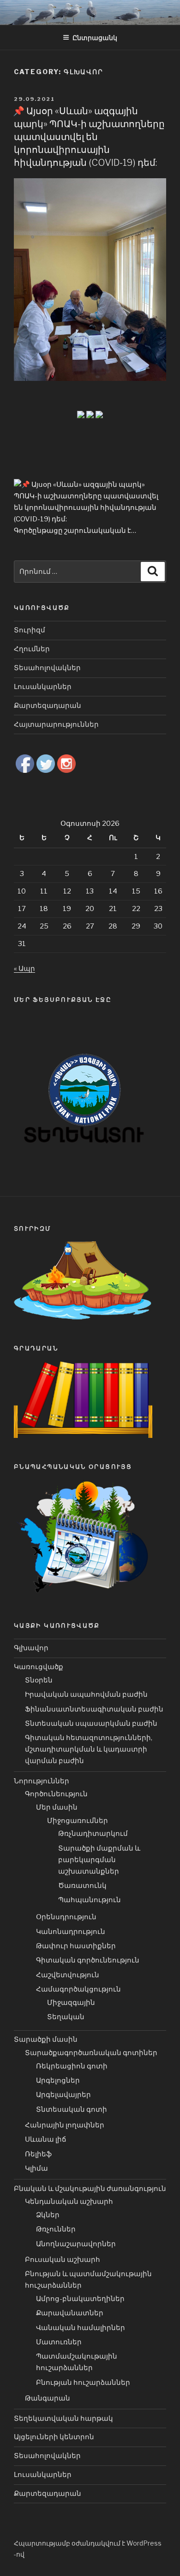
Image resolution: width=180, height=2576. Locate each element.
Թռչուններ (56, 2229)
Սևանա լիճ (45, 2139)
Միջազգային (71, 2003)
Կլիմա (36, 2168)
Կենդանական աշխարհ (69, 2202)
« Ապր (24, 969)
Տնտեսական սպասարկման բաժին (91, 1723)
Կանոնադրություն (71, 1932)
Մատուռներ (59, 2342)
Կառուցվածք (39, 1667)
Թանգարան (48, 2398)
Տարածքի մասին (46, 2039)
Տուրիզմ (30, 630)
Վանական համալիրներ (81, 2328)
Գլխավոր (31, 1648)
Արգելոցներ (58, 2080)
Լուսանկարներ (43, 687)
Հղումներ (32, 649)
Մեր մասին (57, 1807)
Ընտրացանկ (95, 38)
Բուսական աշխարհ (63, 2260)
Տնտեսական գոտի (72, 2109)
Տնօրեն (39, 1680)
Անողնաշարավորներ (76, 2244)
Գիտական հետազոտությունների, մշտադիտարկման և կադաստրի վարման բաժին (89, 1749)
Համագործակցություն (78, 1989)
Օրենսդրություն (66, 1917)
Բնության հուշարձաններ (83, 2383)
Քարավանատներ (70, 2313)
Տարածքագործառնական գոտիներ (91, 2053)
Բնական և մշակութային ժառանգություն (90, 2189)
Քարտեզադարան (48, 706)
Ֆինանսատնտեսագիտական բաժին (94, 1709)
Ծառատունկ (82, 1886)
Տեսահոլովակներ (47, 668)
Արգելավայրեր (63, 2095)
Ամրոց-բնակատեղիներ (80, 2299)
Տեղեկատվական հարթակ (63, 2418)
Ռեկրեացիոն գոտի (72, 2066)
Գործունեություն (56, 1794)
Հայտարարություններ (56, 724)
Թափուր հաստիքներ (76, 1946)
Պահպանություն (90, 1900)
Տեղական (66, 2017)
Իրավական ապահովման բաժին (86, 1694)
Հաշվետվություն (68, 1975)
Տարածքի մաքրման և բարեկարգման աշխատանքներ (99, 1860)
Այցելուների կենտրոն (54, 2437)
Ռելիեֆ (38, 2154)
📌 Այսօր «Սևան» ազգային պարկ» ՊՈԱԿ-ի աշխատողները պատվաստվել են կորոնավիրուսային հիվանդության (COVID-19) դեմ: (89, 137)
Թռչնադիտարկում (93, 1834)
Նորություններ (42, 1781)
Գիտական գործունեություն (88, 1960)
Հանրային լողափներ (65, 2125)
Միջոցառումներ (78, 1821)
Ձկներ (48, 2215)
